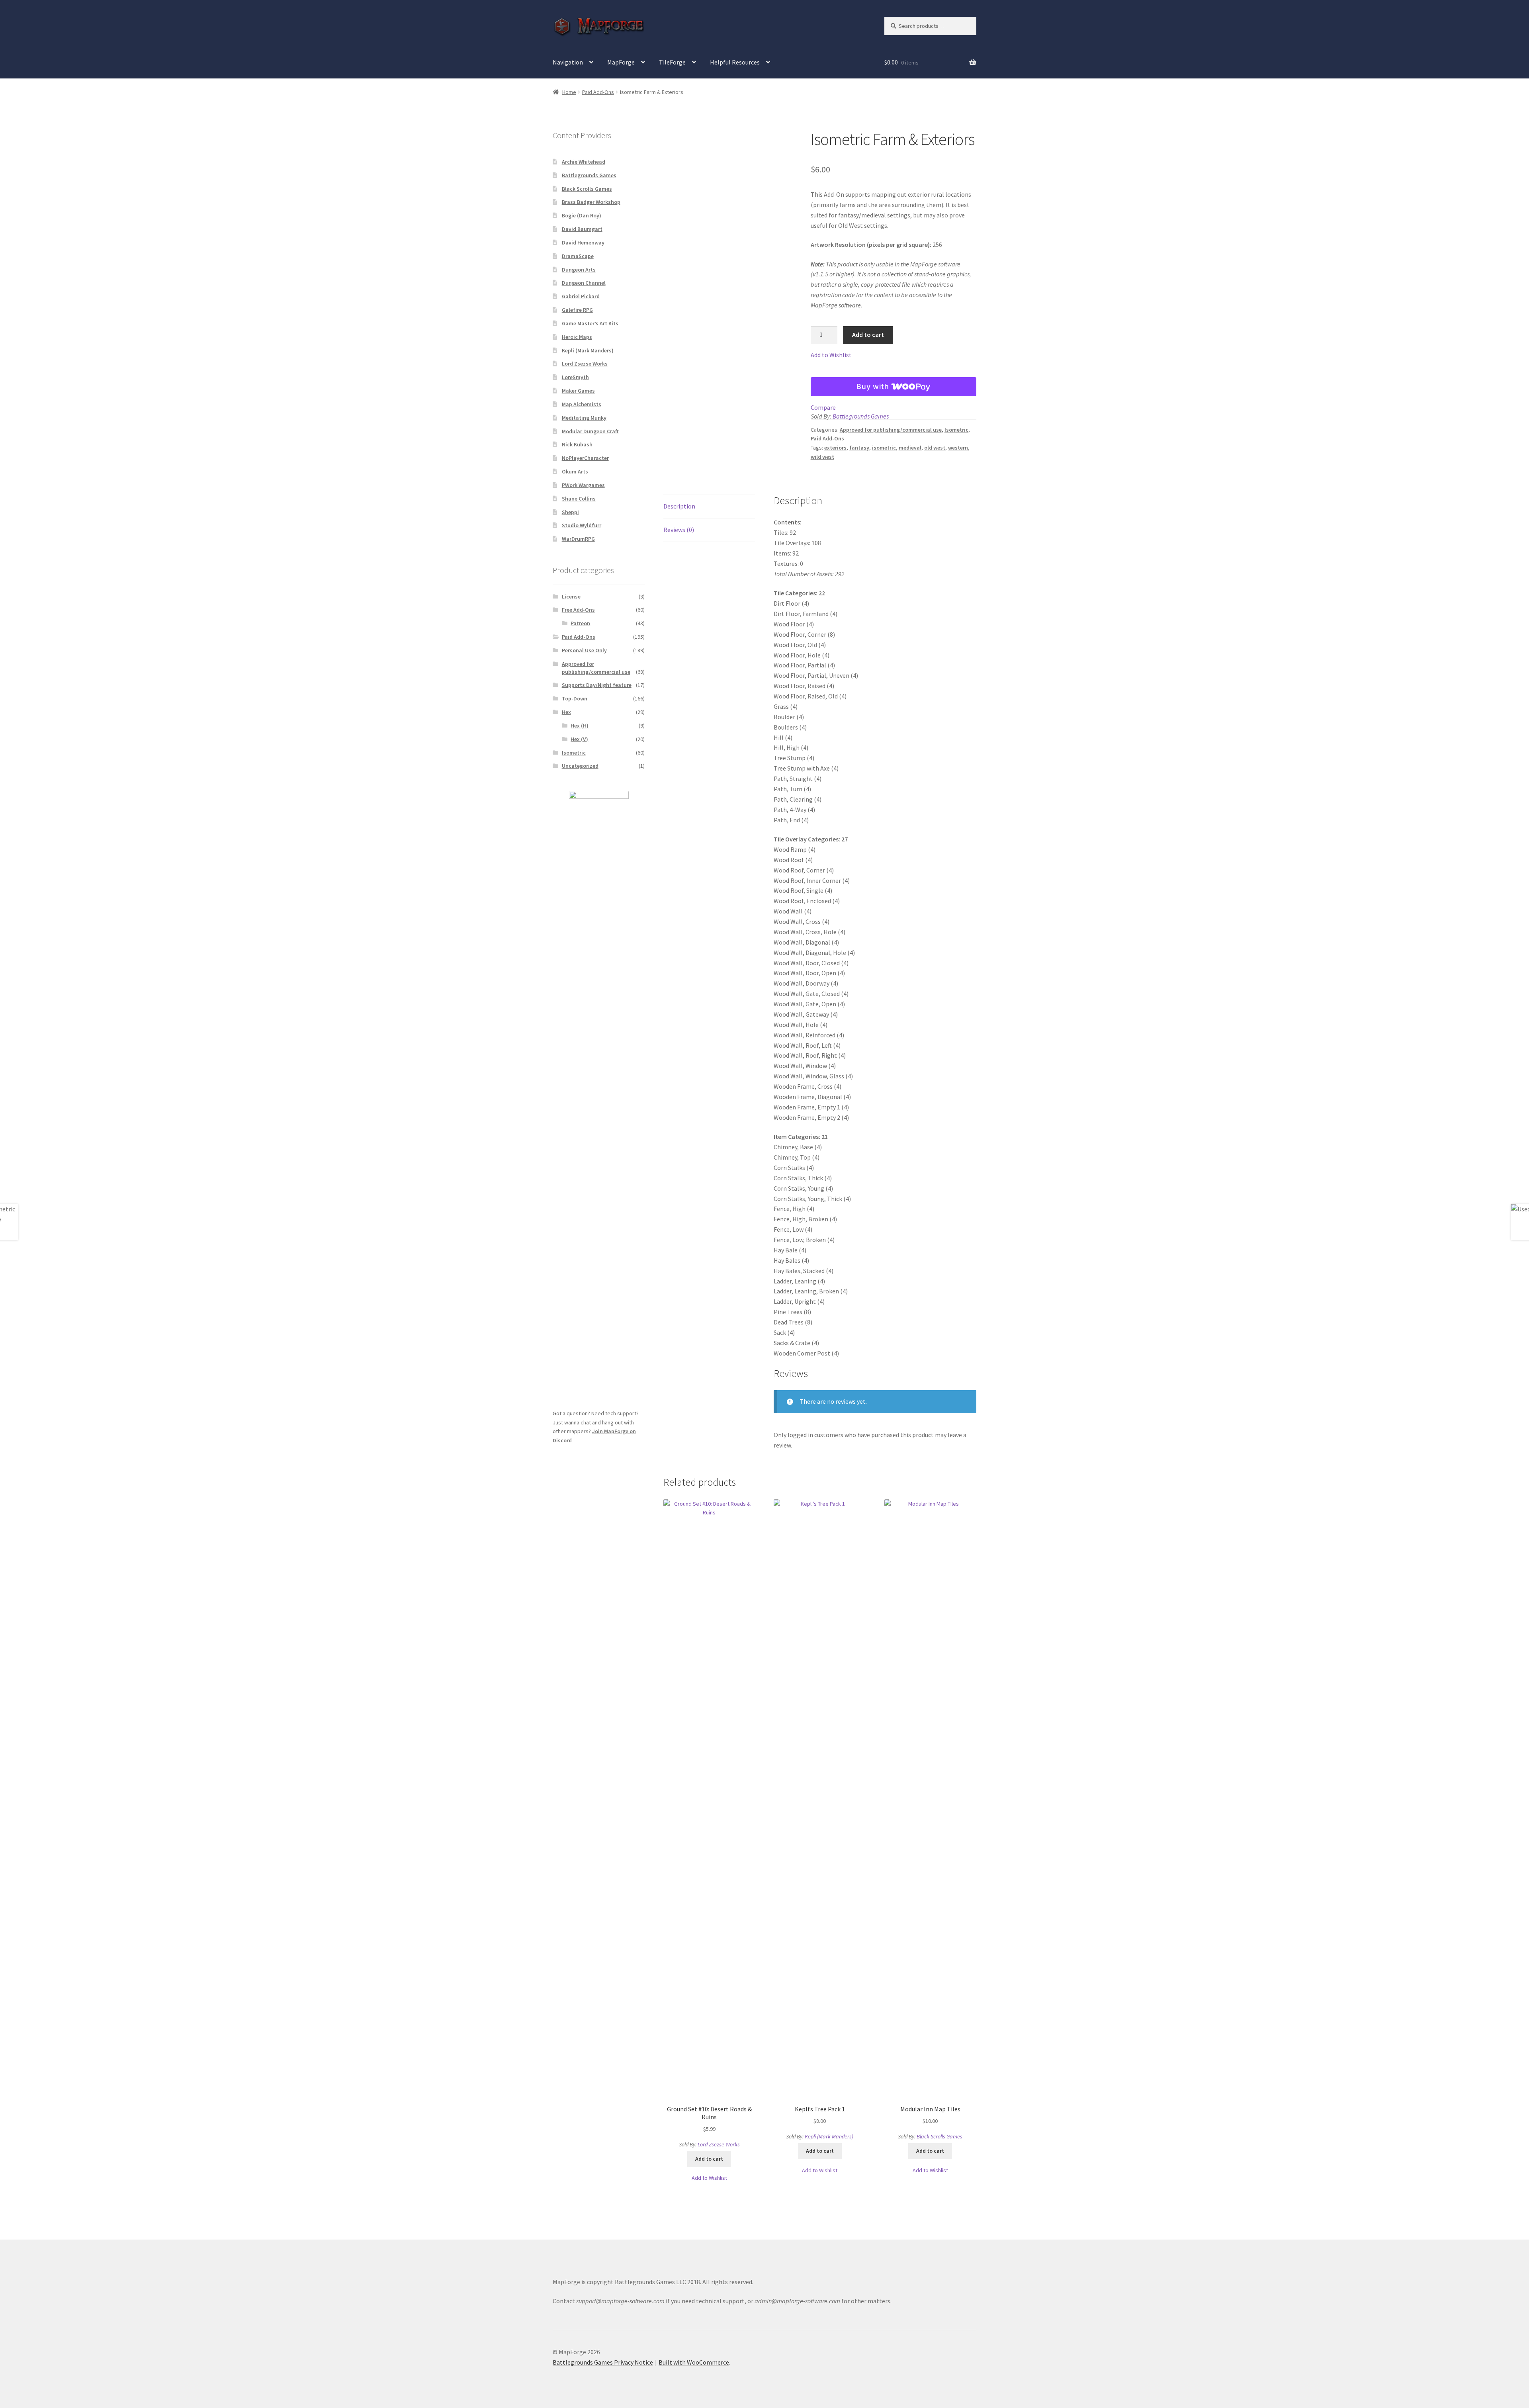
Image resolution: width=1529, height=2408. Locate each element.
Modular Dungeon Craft (590, 431)
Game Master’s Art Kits (590, 323)
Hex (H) (580, 726)
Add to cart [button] (709, 2159)
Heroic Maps (577, 337)
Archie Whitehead (584, 162)
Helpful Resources (735, 62)
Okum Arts (575, 471)
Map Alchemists (582, 404)
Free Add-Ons (578, 610)
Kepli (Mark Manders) (829, 2136)
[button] (831, 355)
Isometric (956, 430)
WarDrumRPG (578, 539)
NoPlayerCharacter (585, 458)
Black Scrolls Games (939, 2136)
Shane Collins (579, 499)
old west (935, 448)
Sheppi (570, 512)
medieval (910, 448)
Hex (566, 712)
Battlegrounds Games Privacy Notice (603, 2362)
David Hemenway (583, 243)
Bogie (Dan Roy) (582, 215)
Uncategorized (580, 766)
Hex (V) (579, 739)
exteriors (835, 448)
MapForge (621, 62)
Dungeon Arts (579, 270)
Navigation (568, 62)
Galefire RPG (577, 310)
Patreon (580, 623)
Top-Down (575, 698)
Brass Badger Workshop (591, 202)
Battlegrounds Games (861, 416)
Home (569, 92)
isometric (884, 448)
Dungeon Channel (584, 283)
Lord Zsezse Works (719, 2144)
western (958, 448)
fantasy (859, 448)
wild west (822, 457)
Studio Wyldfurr (582, 525)
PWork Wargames (583, 485)
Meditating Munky (584, 418)
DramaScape (578, 256)
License (571, 597)
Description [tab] (679, 506)
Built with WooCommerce (694, 2362)
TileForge (672, 62)
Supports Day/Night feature (597, 685)
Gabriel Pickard (581, 296)
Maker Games (578, 391)
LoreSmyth (575, 377)
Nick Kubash (577, 444)
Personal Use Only (584, 650)
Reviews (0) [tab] (679, 530)
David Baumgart (582, 229)
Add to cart (868, 334)
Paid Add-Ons (598, 92)
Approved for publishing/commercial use (891, 430)
